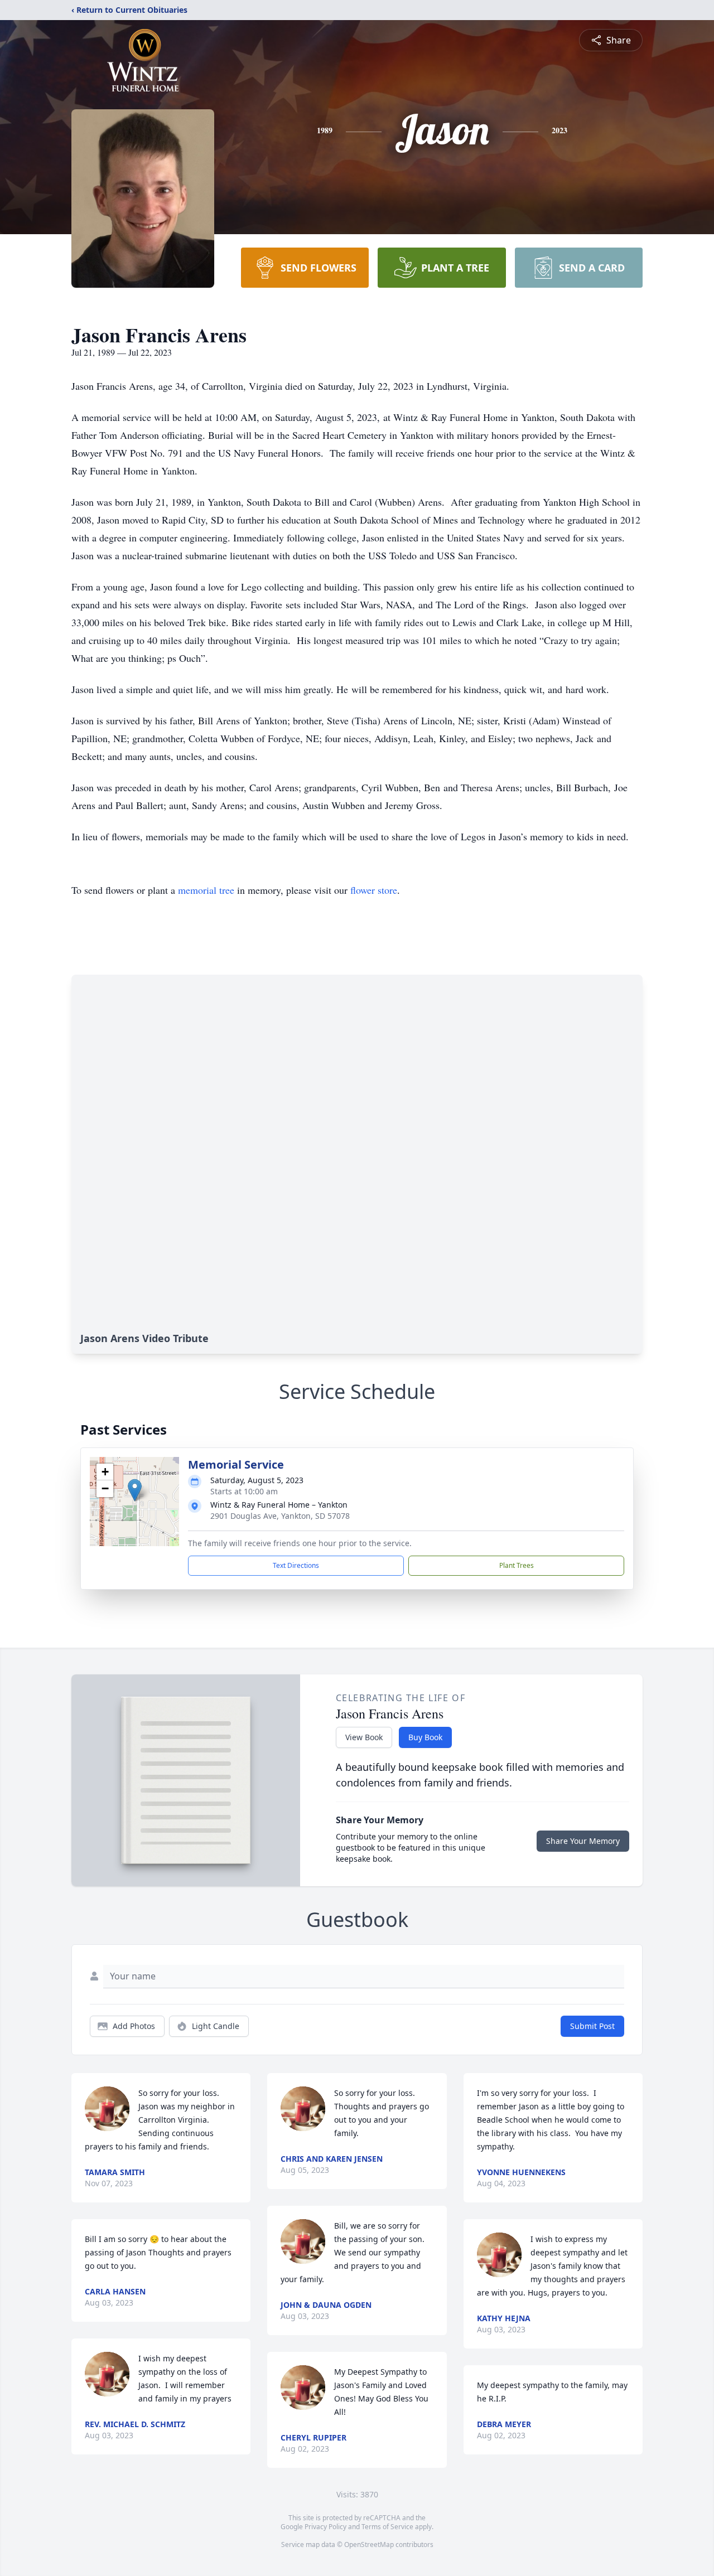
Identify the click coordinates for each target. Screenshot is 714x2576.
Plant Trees (517, 1565)
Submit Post (592, 2026)
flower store (374, 890)
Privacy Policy (325, 2527)
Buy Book (425, 1737)
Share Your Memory (583, 1841)
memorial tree (206, 890)
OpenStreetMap (369, 2544)
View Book (364, 1737)
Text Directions (296, 1565)
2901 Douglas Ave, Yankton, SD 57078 (280, 1516)
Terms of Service (387, 2527)
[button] (135, 1490)
